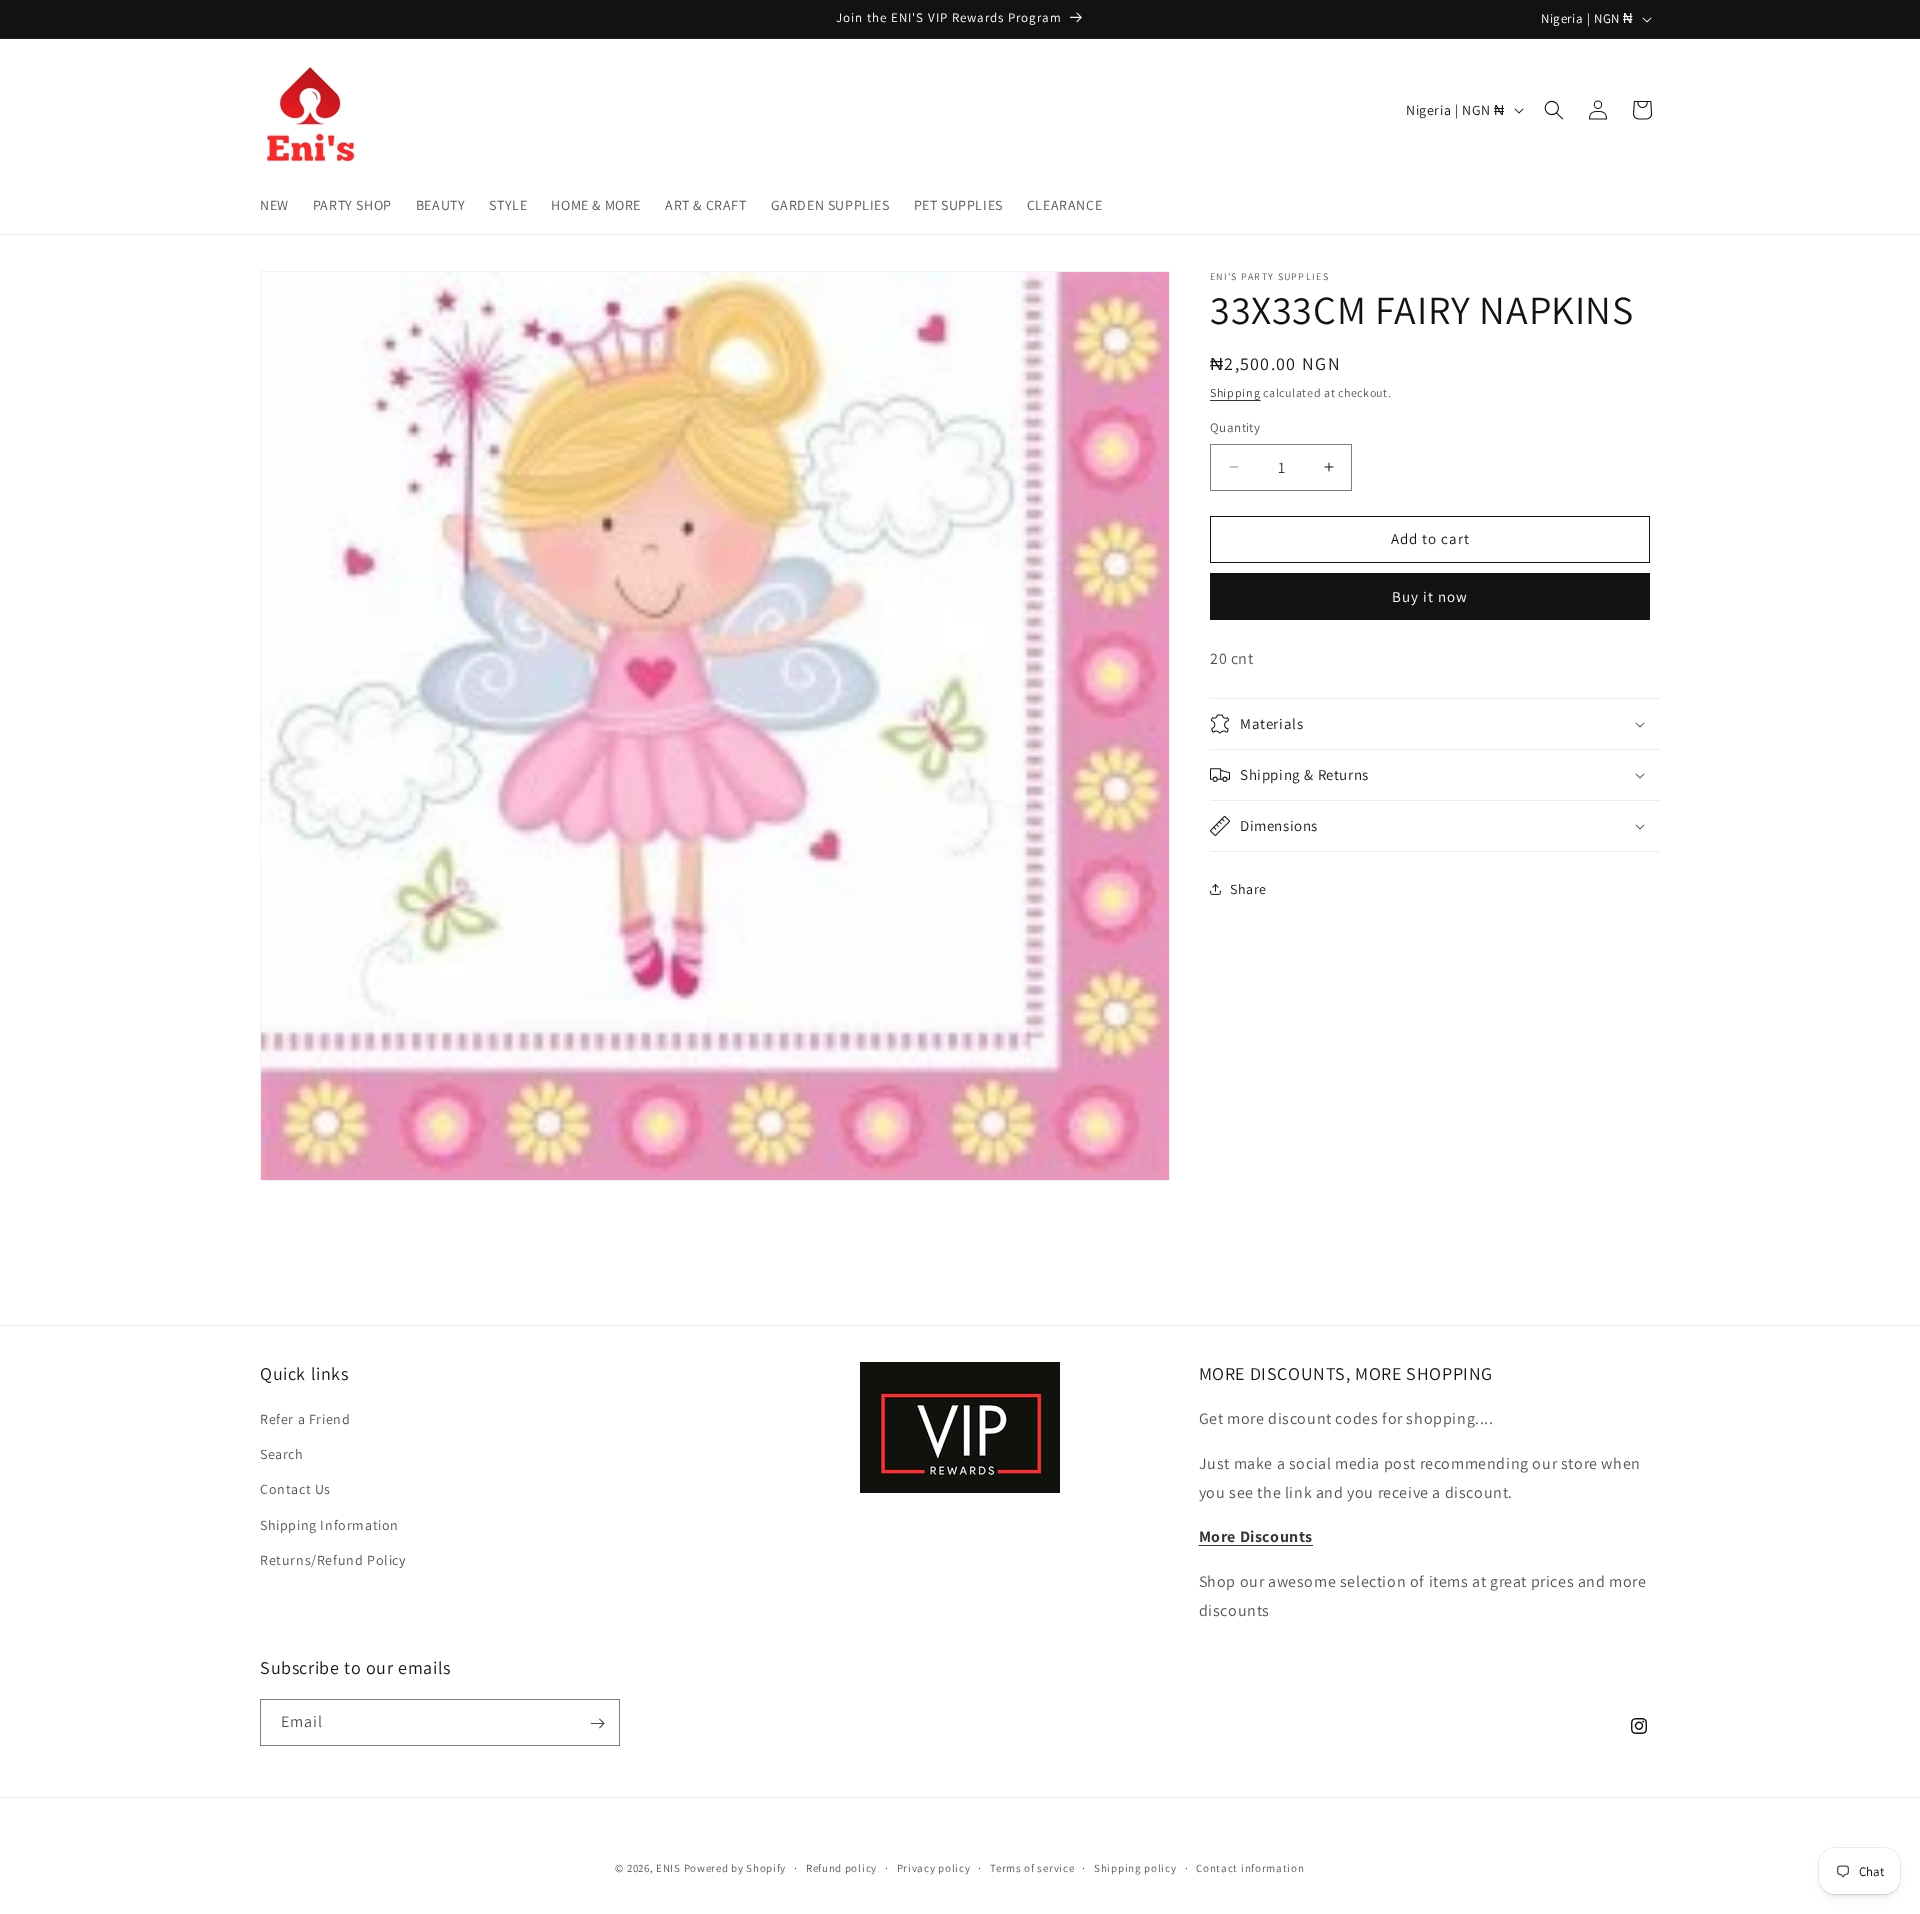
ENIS (668, 1868)
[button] (1554, 110)
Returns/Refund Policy (333, 1560)
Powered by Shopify (735, 1868)
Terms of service (1032, 1867)
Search (282, 1455)
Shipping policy (1135, 1867)
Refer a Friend (305, 1419)
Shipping (1235, 392)
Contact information (1250, 1867)
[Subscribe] (597, 1723)
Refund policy (841, 1867)
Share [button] (1248, 889)
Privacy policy (934, 1867)
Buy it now (1430, 596)
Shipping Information (329, 1525)
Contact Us (295, 1490)
